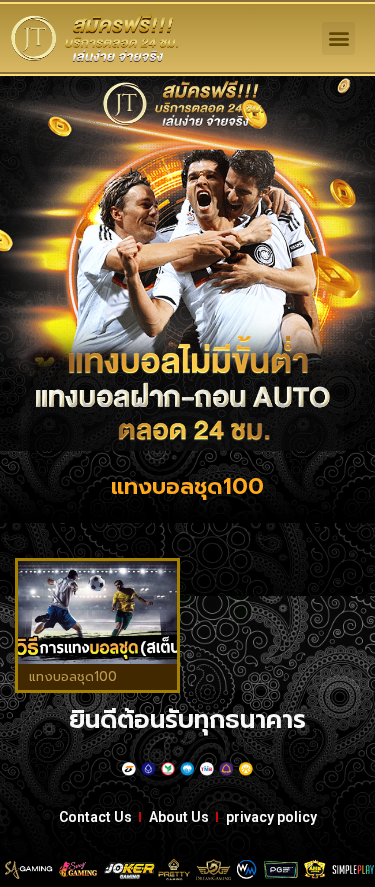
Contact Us (95, 817)
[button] (338, 38)
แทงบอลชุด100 (73, 676)
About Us (179, 817)
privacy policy (271, 817)
